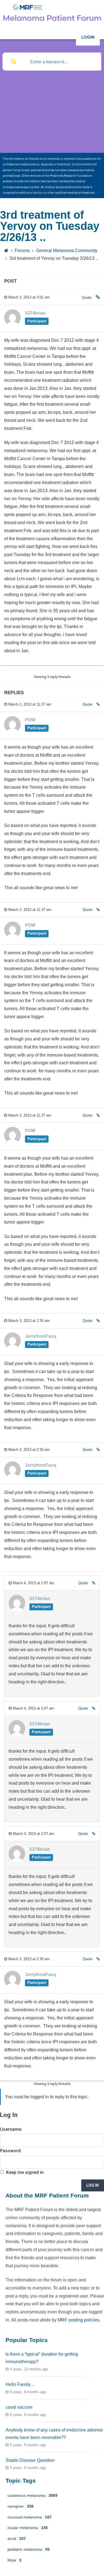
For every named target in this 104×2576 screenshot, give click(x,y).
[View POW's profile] (12, 731)
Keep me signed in (25, 2172)
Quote (87, 297)
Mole (14, 2560)
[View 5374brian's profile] (12, 324)
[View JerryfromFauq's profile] (12, 1347)
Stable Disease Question (30, 2460)
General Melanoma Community (67, 251)
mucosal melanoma (30, 2517)
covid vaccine (19, 2407)
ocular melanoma (28, 2528)
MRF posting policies (78, 2320)
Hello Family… (20, 2384)
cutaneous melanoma (32, 2495)
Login (88, 37)
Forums (22, 251)
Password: (11, 2151)
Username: (11, 2129)
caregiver (21, 2506)
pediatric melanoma (29, 2549)
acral (17, 2538)
